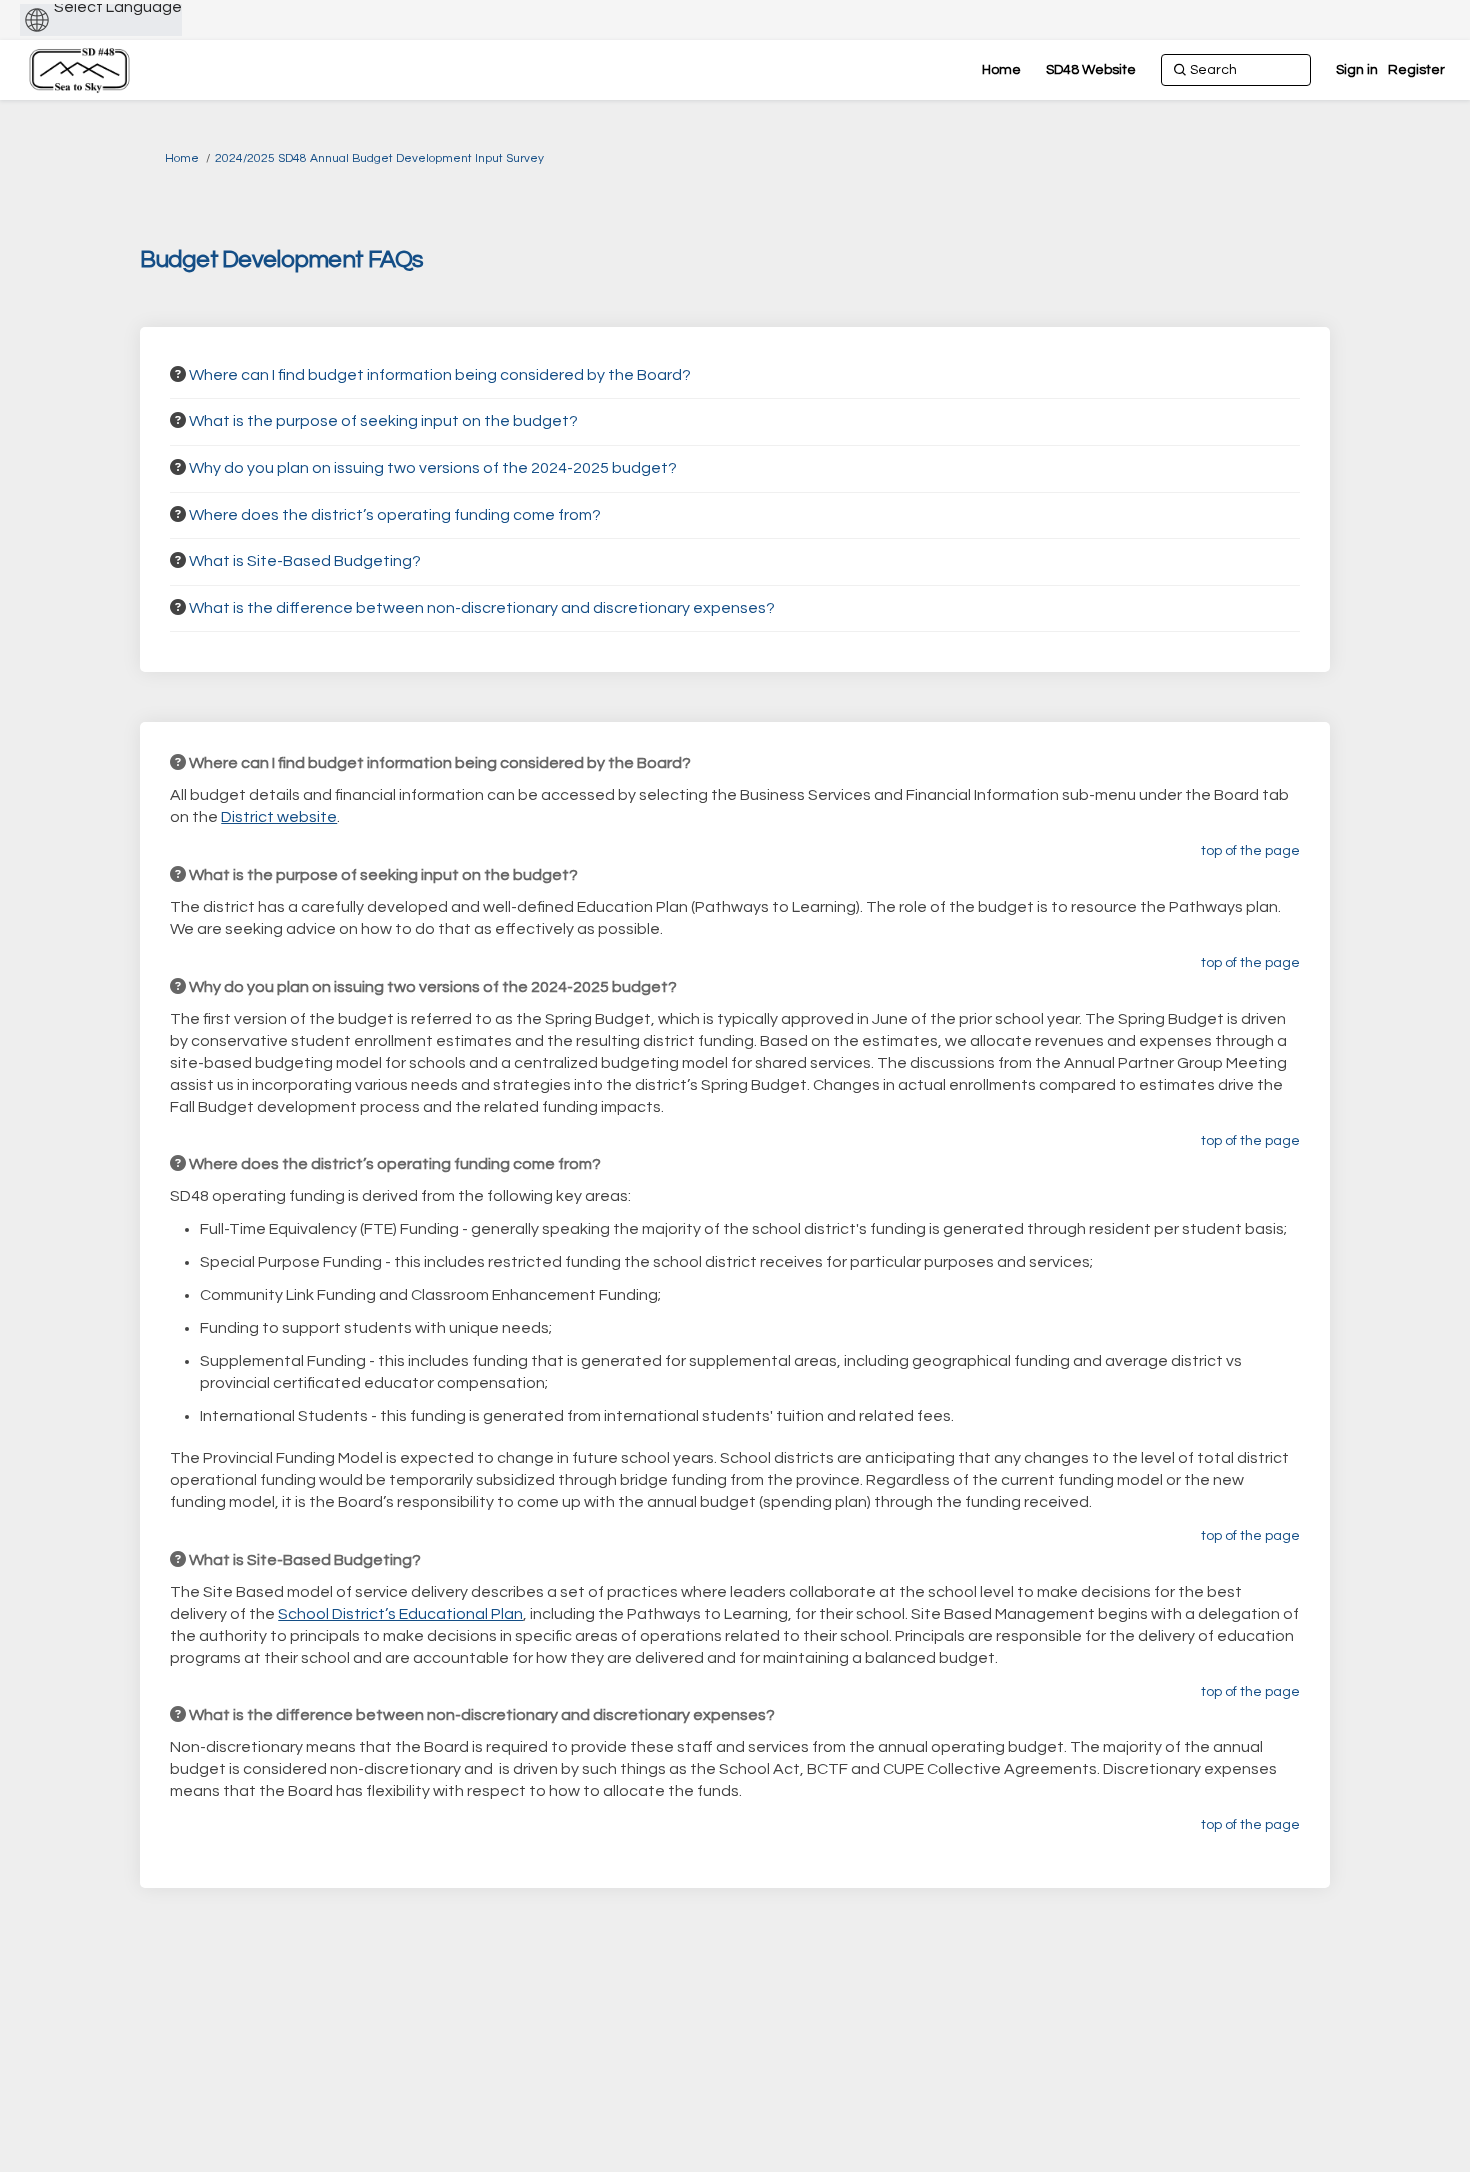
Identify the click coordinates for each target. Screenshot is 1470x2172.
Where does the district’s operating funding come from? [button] (395, 515)
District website (279, 817)
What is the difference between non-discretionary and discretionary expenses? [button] (482, 608)
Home (182, 158)
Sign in (1357, 70)
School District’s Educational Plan (400, 1614)
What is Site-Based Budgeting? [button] (305, 561)
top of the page (1250, 851)
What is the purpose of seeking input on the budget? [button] (383, 421)
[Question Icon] (178, 374)
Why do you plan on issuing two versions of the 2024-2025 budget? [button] (433, 468)
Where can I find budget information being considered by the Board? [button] (440, 375)
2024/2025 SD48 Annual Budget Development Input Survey (379, 158)
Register (1416, 70)
